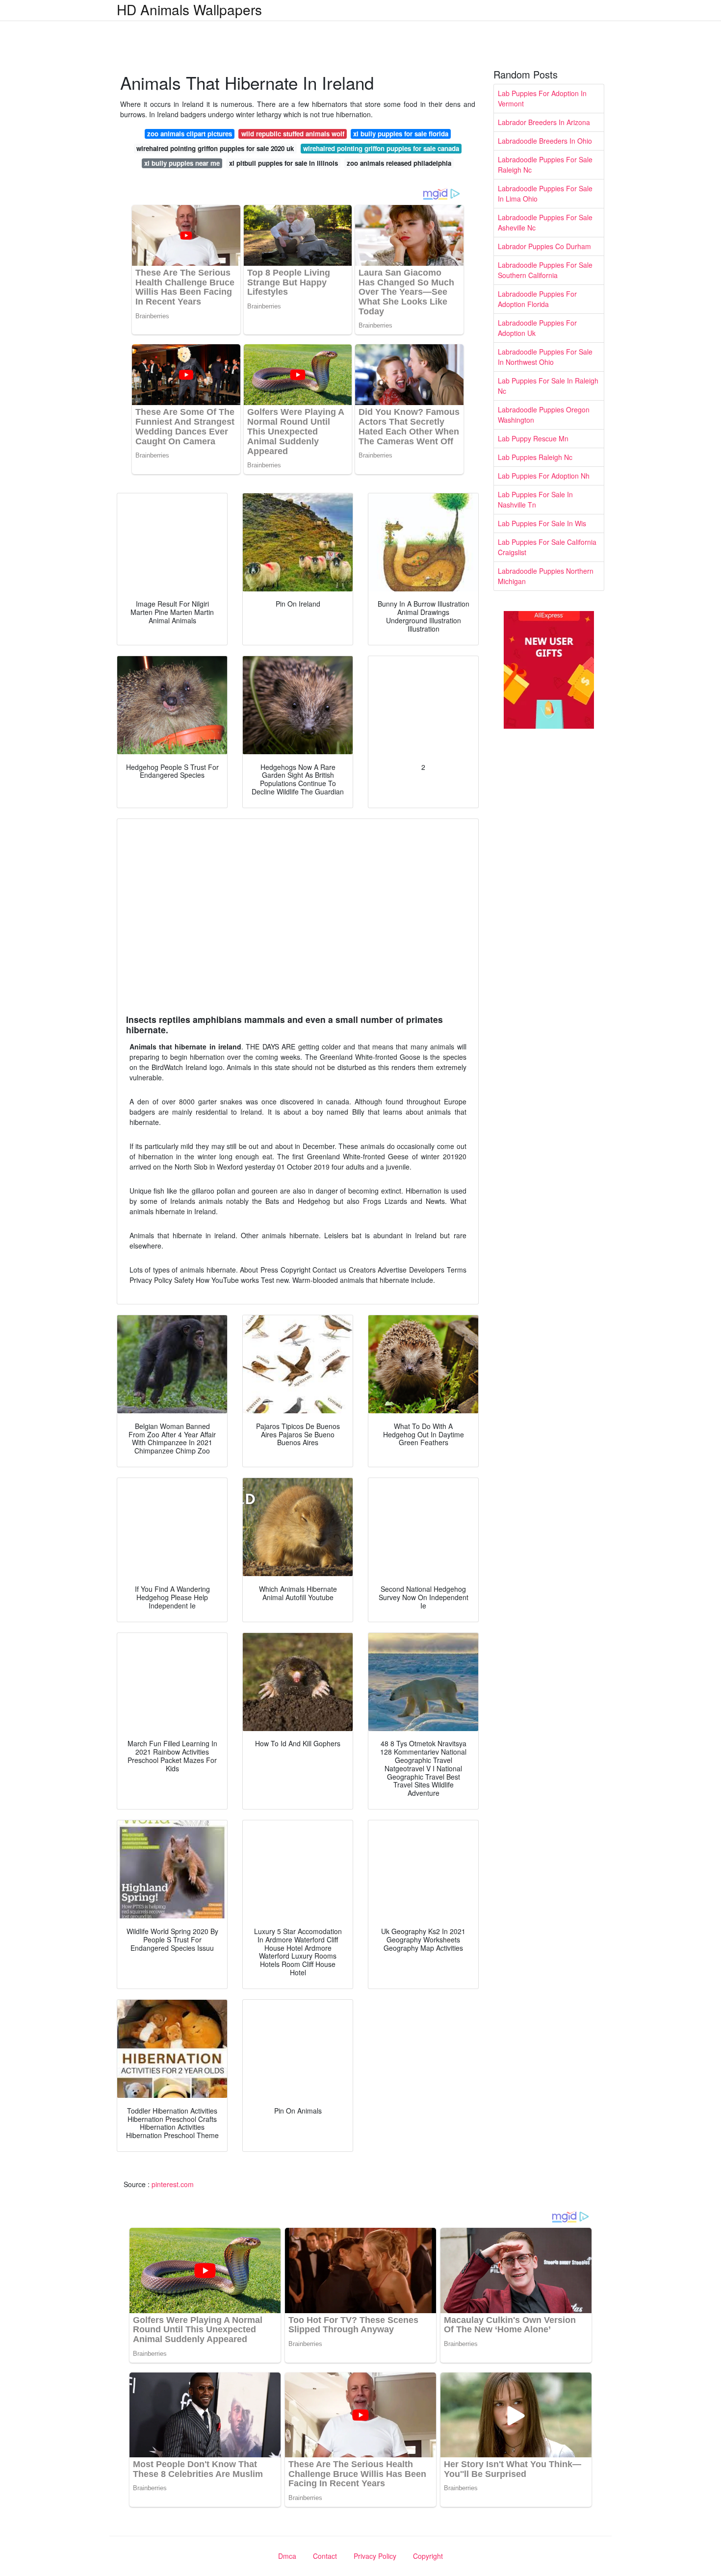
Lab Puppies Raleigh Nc (535, 457)
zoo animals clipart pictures (190, 134)
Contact (325, 2556)
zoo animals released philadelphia (399, 163)
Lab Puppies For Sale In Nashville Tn (535, 499)
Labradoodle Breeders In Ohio (545, 141)
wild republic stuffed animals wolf (293, 134)
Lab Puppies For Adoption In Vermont (542, 98)
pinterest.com (173, 2184)
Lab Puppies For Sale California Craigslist (547, 547)
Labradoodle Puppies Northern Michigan (546, 576)
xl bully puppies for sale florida (401, 134)
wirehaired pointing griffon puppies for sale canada (381, 148)
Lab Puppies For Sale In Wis (542, 523)
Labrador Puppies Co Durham (544, 246)
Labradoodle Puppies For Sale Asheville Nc (545, 222)
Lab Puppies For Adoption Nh (544, 476)
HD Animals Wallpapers (189, 9)
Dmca (287, 2556)
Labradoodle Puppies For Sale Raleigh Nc (545, 165)
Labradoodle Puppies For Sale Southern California (545, 270)
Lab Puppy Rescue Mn (533, 438)
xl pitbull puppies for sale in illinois (283, 163)
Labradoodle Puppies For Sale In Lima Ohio (545, 193)
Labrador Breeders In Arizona (544, 122)
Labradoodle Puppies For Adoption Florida (537, 299)
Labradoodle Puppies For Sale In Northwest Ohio (545, 357)
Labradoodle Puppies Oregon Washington (544, 415)
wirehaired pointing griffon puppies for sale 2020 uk (215, 148)
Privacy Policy (375, 2556)
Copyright (428, 2556)
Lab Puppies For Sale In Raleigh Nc (548, 386)
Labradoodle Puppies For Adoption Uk (537, 328)
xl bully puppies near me (182, 163)
